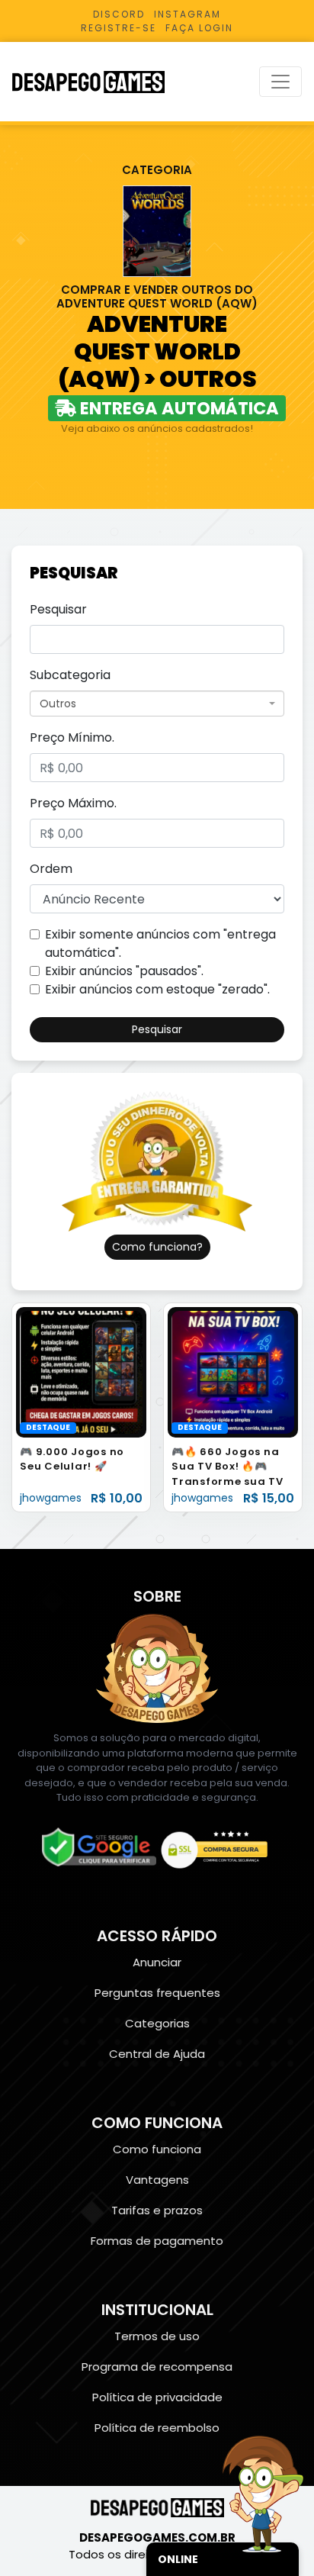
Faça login (199, 28)
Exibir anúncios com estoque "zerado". (157, 989)
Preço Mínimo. (72, 737)
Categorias (157, 2023)
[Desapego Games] (98, 82)
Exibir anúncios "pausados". (124, 971)
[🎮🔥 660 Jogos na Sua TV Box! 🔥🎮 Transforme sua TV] (233, 1372)
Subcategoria (70, 675)
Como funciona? (157, 1247)
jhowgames (51, 1498)
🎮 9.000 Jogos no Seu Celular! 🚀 (72, 1459)
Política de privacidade (157, 2397)
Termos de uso (157, 2336)
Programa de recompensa (157, 2367)
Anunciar (157, 1962)
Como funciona (157, 2149)
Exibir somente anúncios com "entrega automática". (160, 943)
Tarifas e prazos (157, 2210)
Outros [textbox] (58, 704)
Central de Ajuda (157, 2054)
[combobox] (157, 704)
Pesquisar (58, 609)
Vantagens (157, 2180)
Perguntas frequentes (157, 1993)
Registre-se (119, 28)
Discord (119, 14)
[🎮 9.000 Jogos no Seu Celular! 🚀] (81, 1372)
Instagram (187, 14)
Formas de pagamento (157, 2241)
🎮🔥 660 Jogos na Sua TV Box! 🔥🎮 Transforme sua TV (227, 1467)
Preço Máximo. (73, 803)
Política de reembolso (157, 2428)
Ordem (51, 869)
